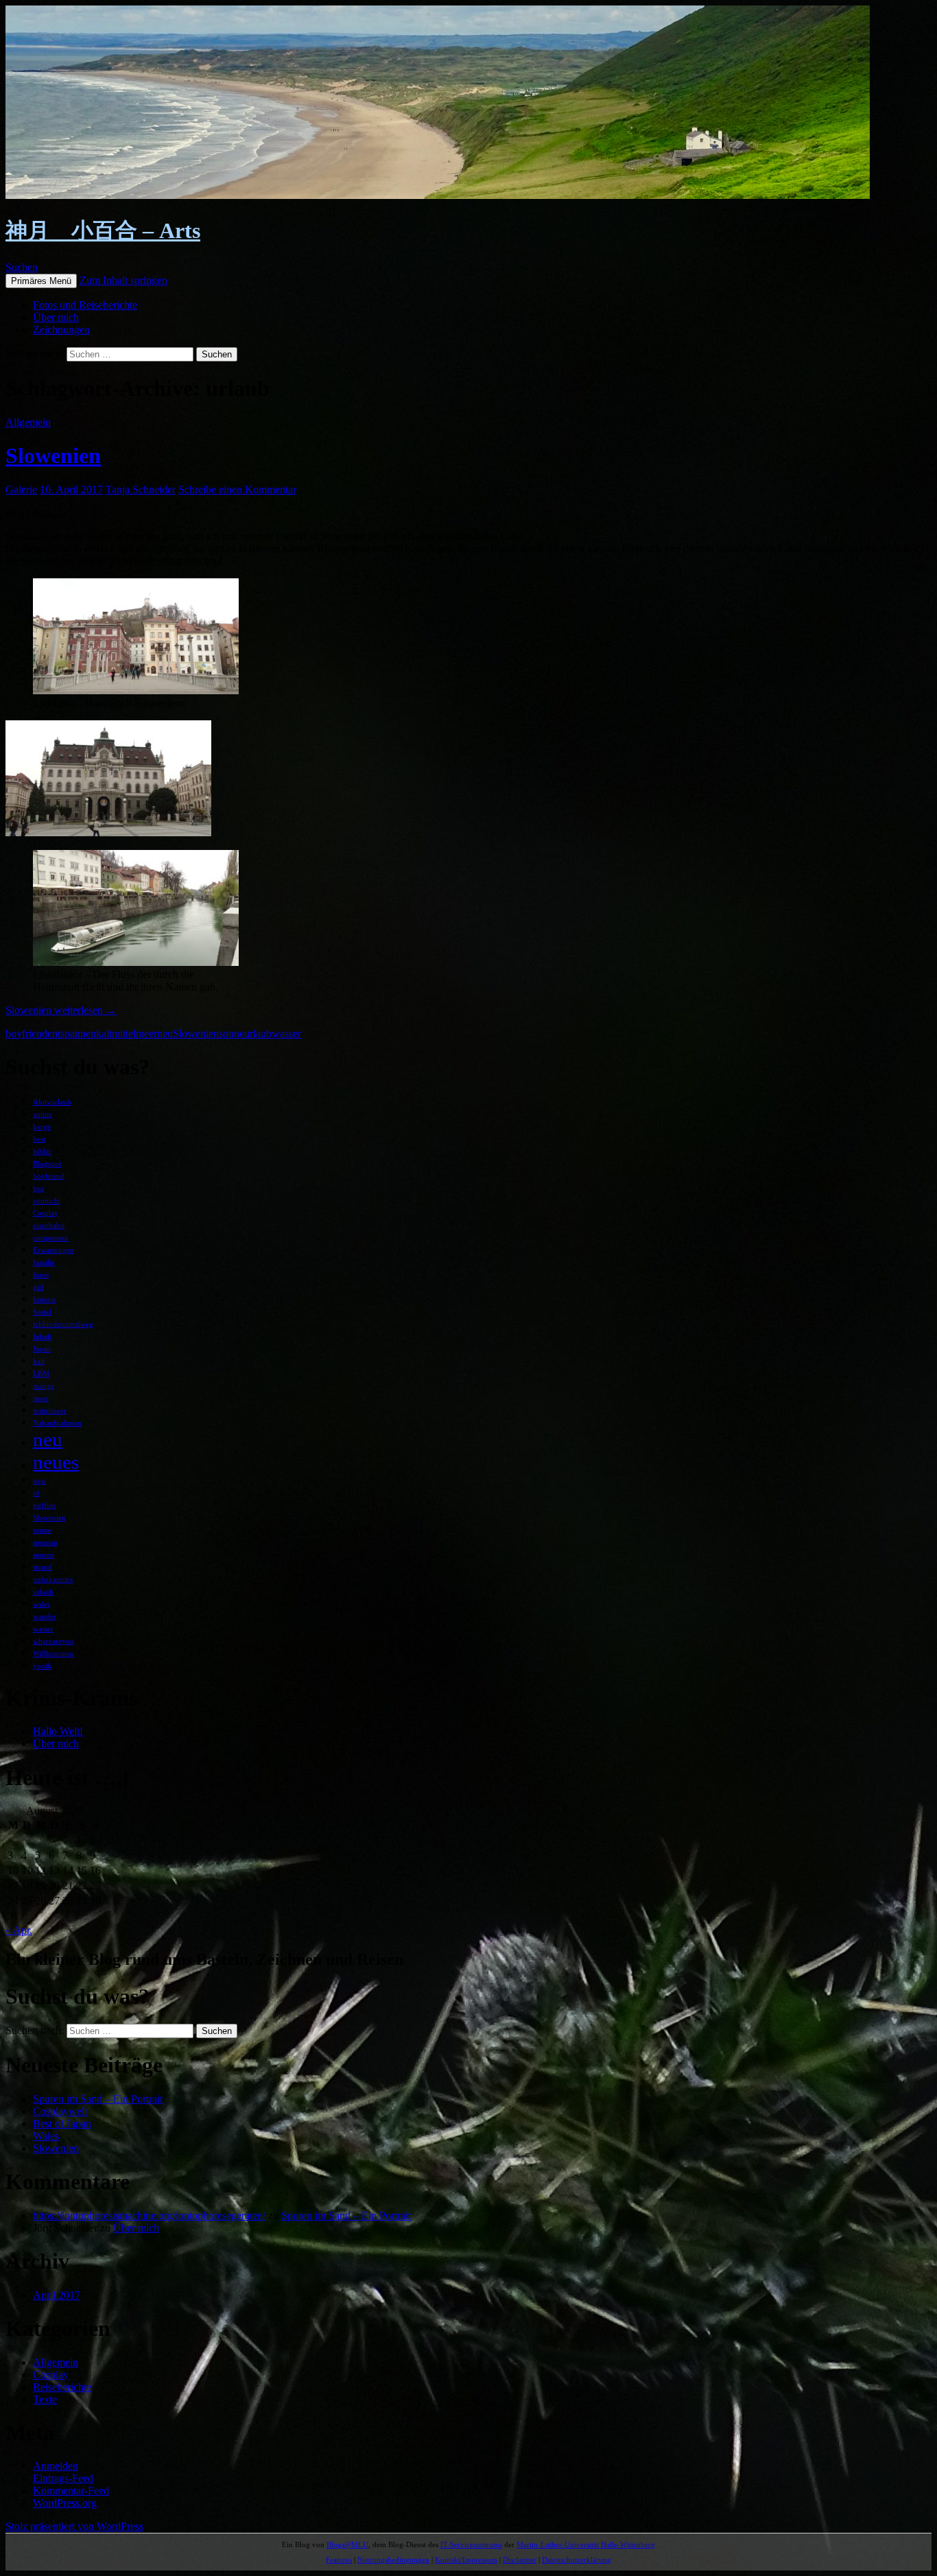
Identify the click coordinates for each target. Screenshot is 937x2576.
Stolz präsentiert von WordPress (74, 2526)
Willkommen (54, 1654)
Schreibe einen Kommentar (237, 489)
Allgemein (28, 422)
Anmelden (56, 2466)
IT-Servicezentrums (471, 2544)
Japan (42, 1349)
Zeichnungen (61, 330)
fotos (41, 1275)
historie (45, 1300)
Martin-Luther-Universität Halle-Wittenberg (586, 2544)
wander (45, 1617)
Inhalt (42, 1337)
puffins (44, 1505)
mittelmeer (134, 1033)
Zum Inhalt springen (123, 280)
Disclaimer (520, 2560)
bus (38, 1189)
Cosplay (46, 1213)
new (39, 1481)
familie (44, 1263)
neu (165, 1033)
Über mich (56, 317)
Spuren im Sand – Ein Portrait (98, 2099)
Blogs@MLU (347, 2544)
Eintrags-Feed (63, 2478)
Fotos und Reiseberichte (85, 305)
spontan (45, 1543)
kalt (104, 1033)
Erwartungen (54, 1250)
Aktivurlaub (52, 1102)
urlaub (258, 1033)
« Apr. (19, 1930)
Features (339, 2560)
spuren (44, 1555)
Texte (45, 2399)
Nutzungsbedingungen (393, 2560)
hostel (42, 1312)
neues (56, 1462)
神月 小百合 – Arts (103, 231)
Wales (46, 2136)
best (39, 1139)
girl (38, 1287)
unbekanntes (53, 1580)
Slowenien (53, 456)
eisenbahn (49, 1226)
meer (41, 1398)
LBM (41, 1374)
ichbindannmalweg (63, 1324)
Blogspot (47, 1164)
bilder (42, 1151)
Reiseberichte (62, 2387)
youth (42, 1666)
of (36, 1493)
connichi (47, 1201)
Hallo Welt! (58, 1731)
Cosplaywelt (60, 2111)
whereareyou (54, 1641)
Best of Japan (62, 2124)
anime (43, 1114)
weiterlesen (61, 1010)
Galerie (21, 489)
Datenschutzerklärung (577, 2560)
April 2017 (57, 2295)
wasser (286, 1033)
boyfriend (26, 1033)
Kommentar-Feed (71, 2491)
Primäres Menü (41, 281)
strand (43, 1567)
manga (44, 1386)
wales (41, 1604)
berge (42, 1127)
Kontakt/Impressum (466, 2560)
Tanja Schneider (141, 489)
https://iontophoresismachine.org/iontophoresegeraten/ (149, 2215)
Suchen (22, 267)
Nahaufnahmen (57, 1423)
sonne (232, 1033)
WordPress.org (65, 2503)
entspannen (72, 1033)
